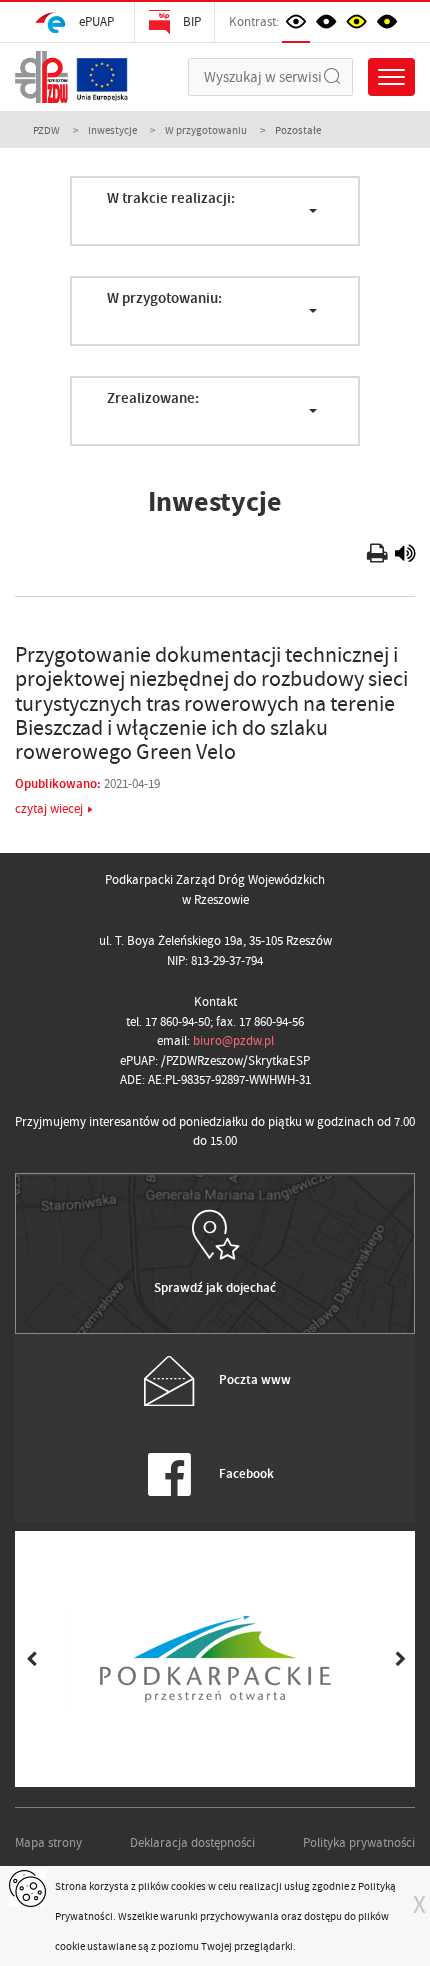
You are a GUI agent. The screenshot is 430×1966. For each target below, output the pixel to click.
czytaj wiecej (49, 808)
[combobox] (215, 211)
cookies (188, 1886)
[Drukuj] (379, 556)
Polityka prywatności (359, 1842)
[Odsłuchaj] (405, 556)
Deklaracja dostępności (192, 1842)
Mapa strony (48, 1842)
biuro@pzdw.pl (233, 1040)
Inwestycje (112, 130)
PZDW (46, 130)
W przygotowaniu (206, 130)
